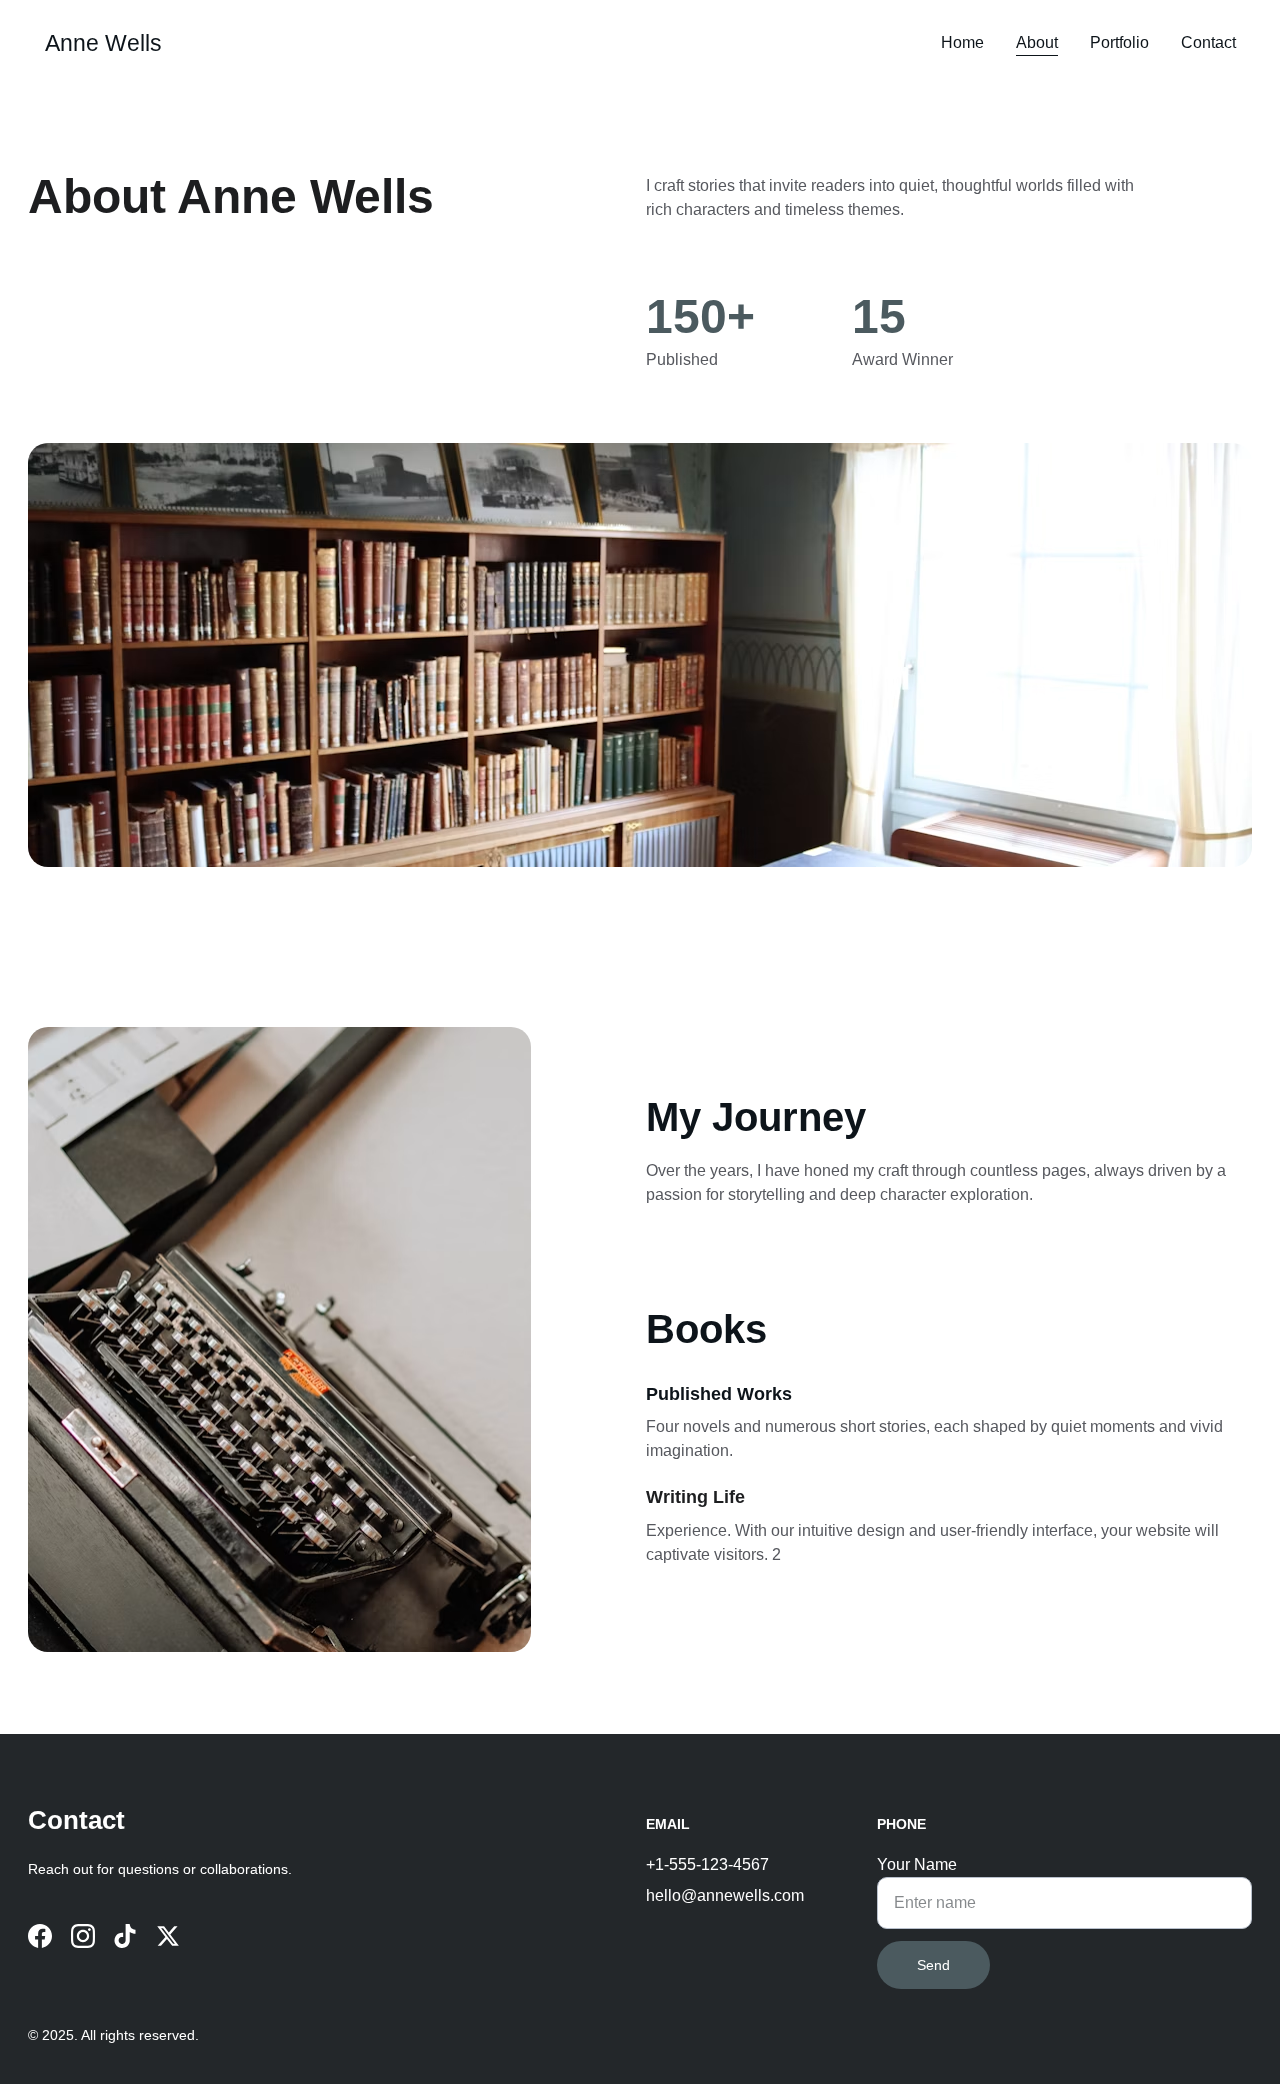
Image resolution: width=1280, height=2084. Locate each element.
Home (962, 42)
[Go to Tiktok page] (125, 1936)
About (1037, 42)
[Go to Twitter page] (168, 1936)
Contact (1208, 42)
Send (933, 1965)
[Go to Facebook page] (40, 1936)
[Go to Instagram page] (83, 1936)
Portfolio (1119, 42)
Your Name (917, 1864)
